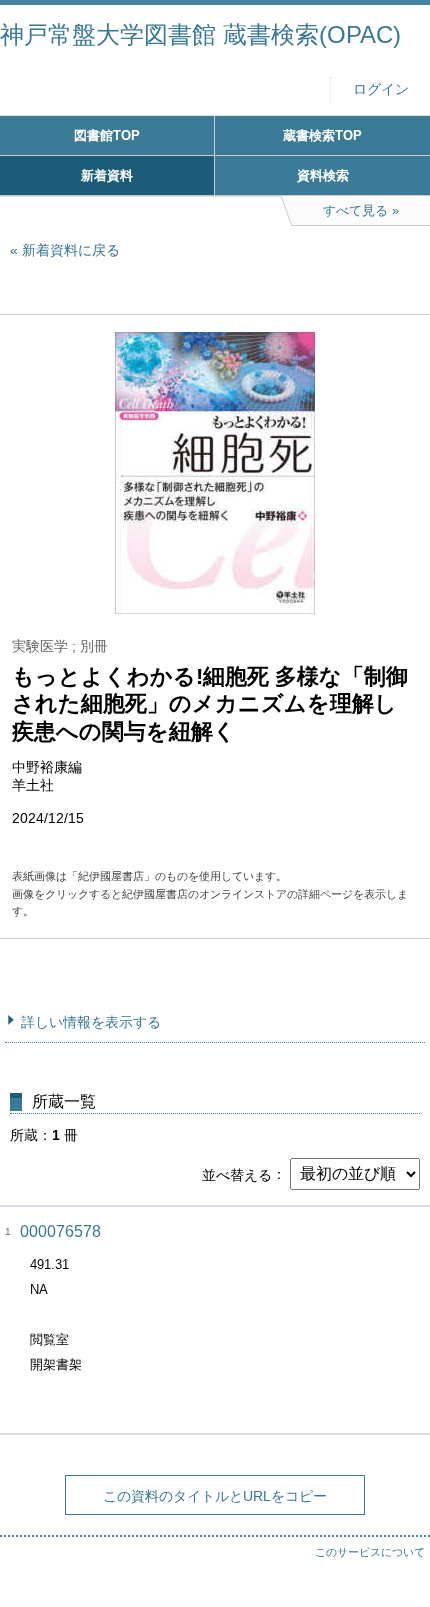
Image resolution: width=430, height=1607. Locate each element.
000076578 (60, 1231)
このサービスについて (370, 1552)
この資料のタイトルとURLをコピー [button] (215, 1496)
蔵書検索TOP (322, 135)
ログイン (381, 89)
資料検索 (323, 175)
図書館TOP (107, 135)
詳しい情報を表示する (91, 1022)
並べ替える (237, 1174)
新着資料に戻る (71, 250)
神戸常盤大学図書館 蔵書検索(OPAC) (200, 34)
